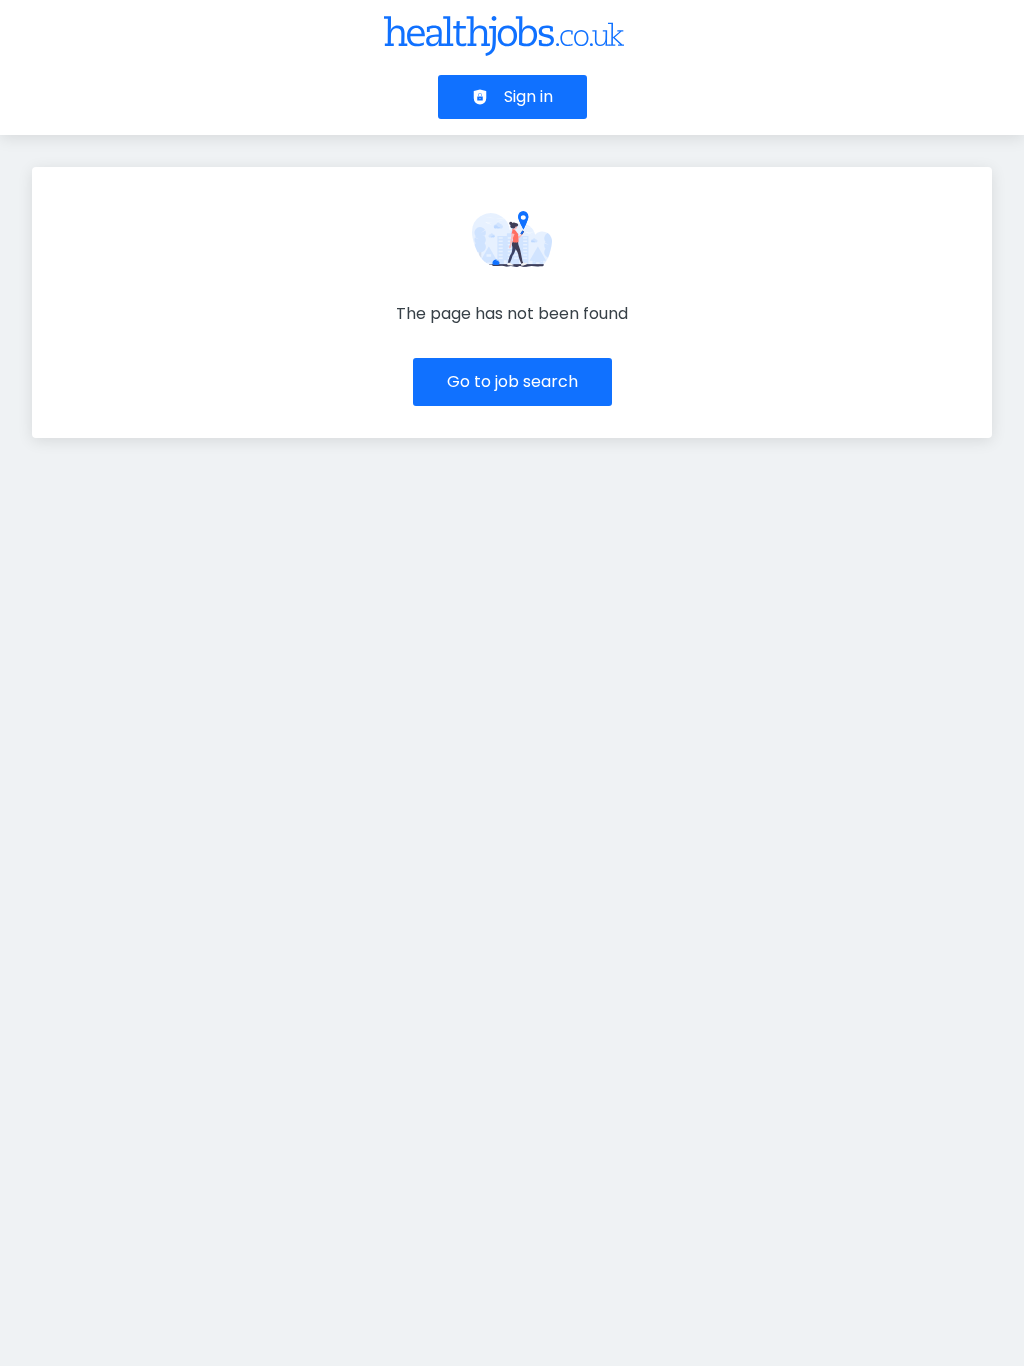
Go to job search (512, 381)
